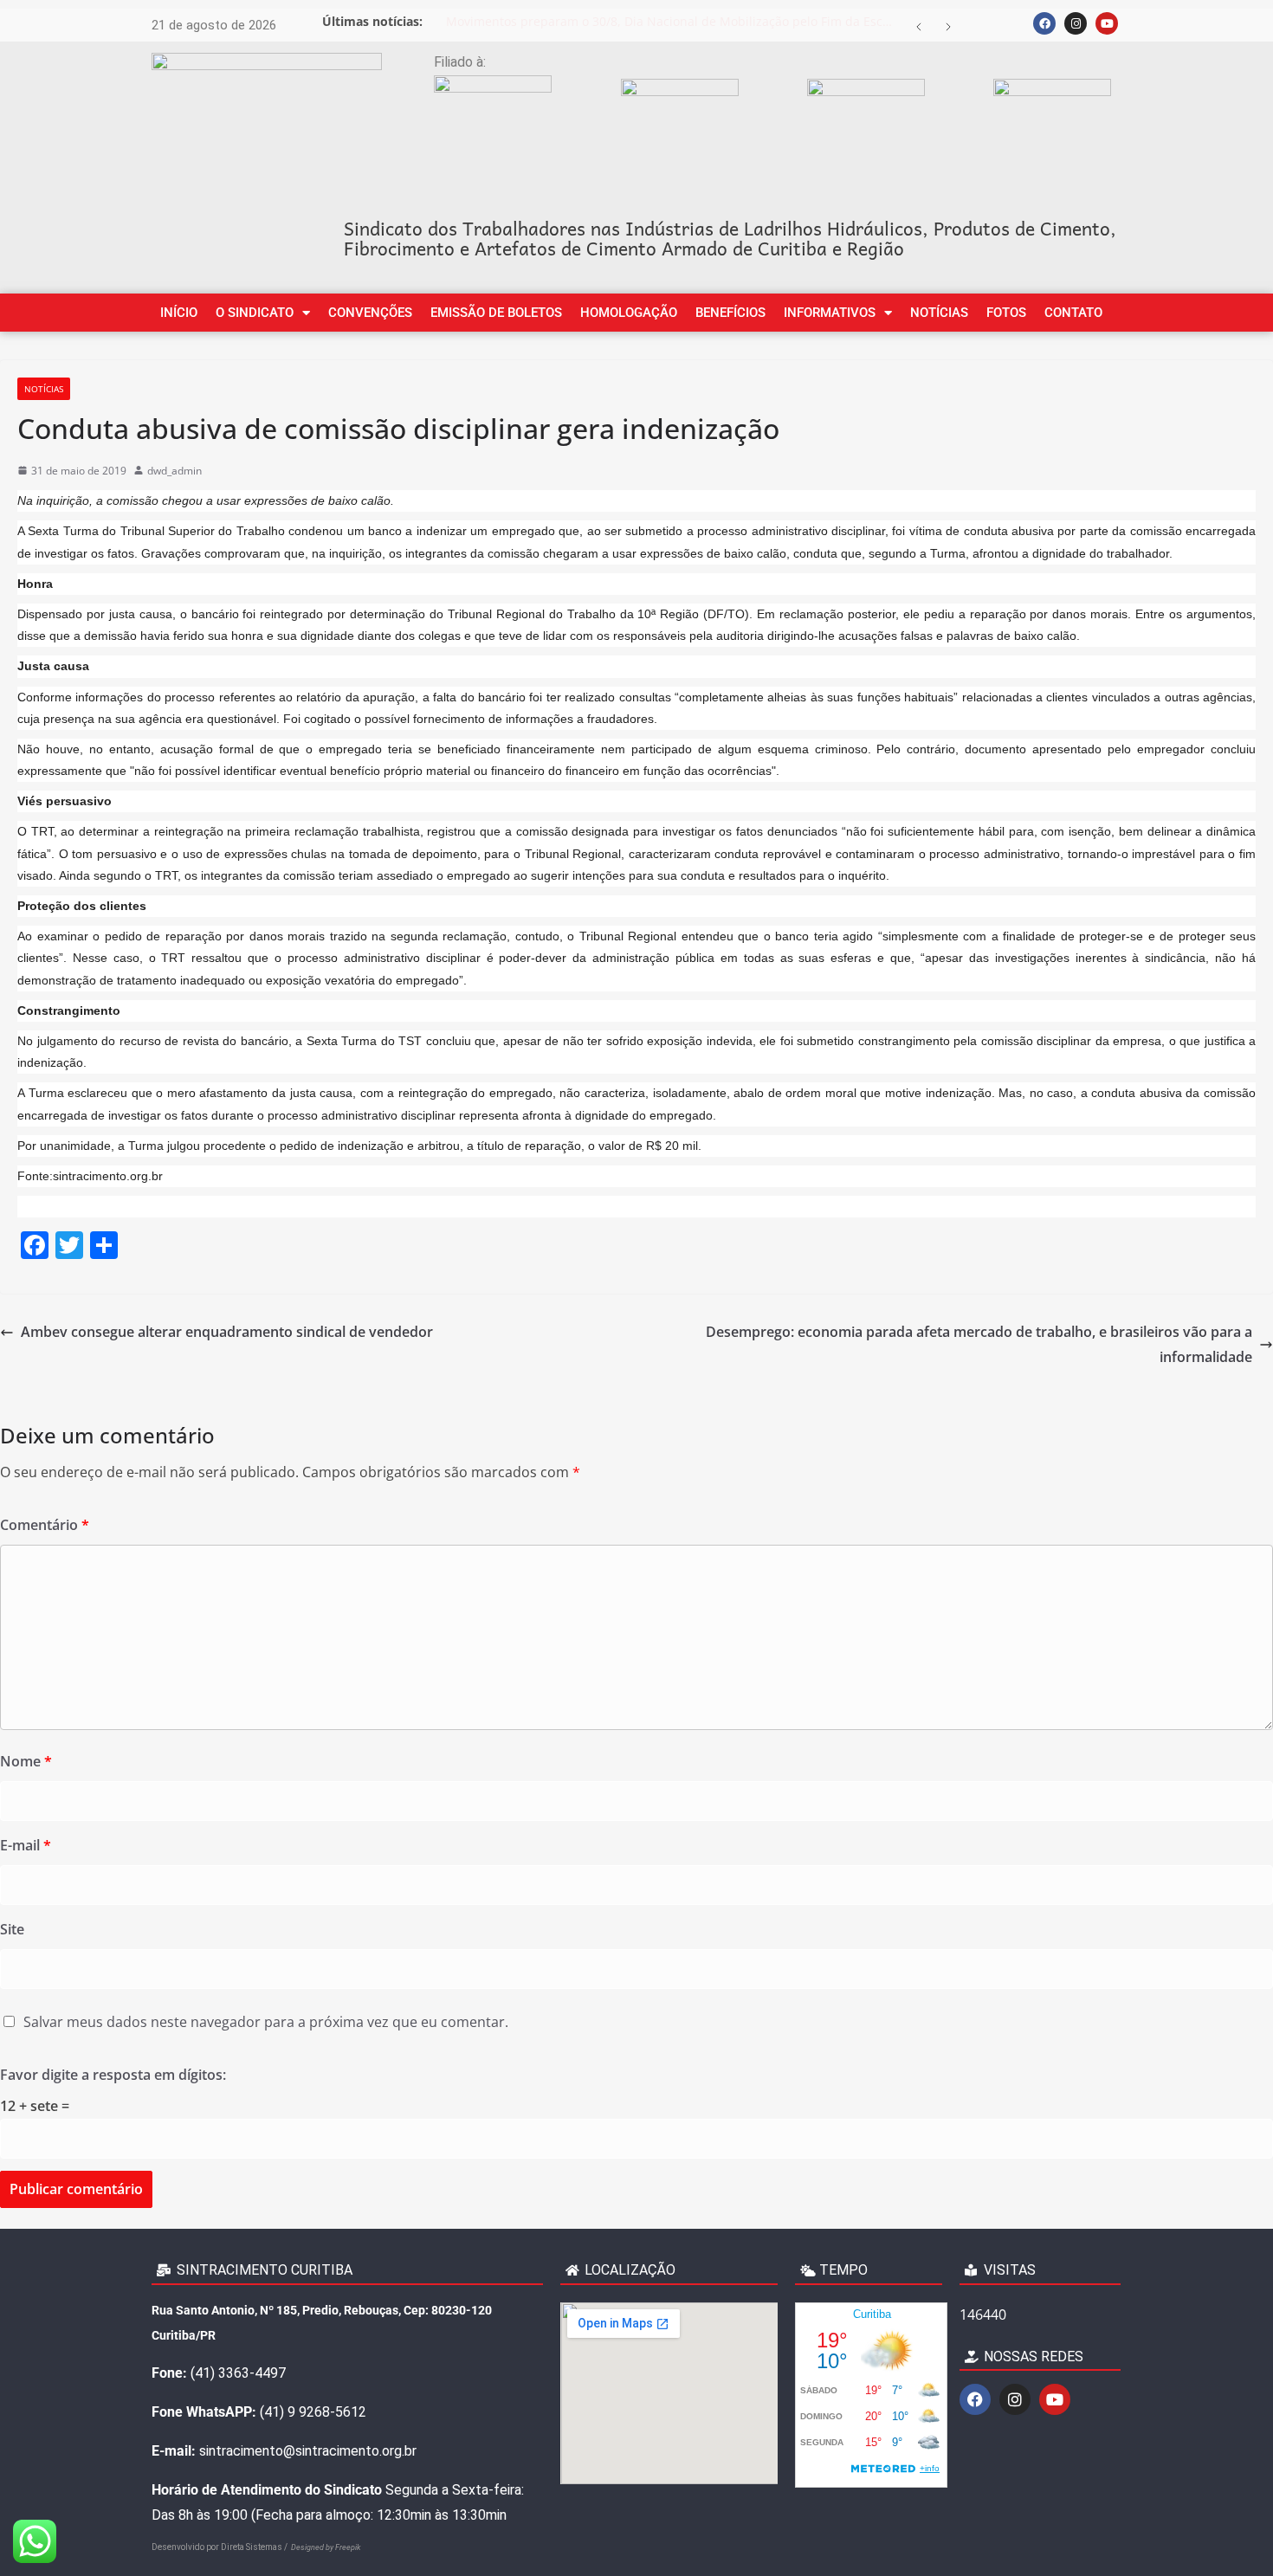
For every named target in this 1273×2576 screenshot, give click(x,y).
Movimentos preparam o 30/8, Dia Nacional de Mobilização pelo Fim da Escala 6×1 (675, 21)
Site (12, 1929)
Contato (1073, 313)
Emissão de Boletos (496, 313)
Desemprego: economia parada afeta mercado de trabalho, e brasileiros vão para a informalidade (979, 1344)
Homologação (629, 313)
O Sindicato (255, 313)
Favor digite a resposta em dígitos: (113, 2075)
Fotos (1006, 313)
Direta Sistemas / (256, 2547)
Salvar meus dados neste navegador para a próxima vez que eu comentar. (266, 2022)
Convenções (370, 313)
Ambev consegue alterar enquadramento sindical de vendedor (227, 1332)
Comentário (45, 1525)
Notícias (939, 313)
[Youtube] (1107, 23)
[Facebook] (1044, 23)
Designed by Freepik (326, 2547)
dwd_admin (174, 471)
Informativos (830, 313)
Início (179, 313)
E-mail (26, 1845)
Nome (26, 1761)
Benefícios (730, 313)
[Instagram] (1076, 23)
